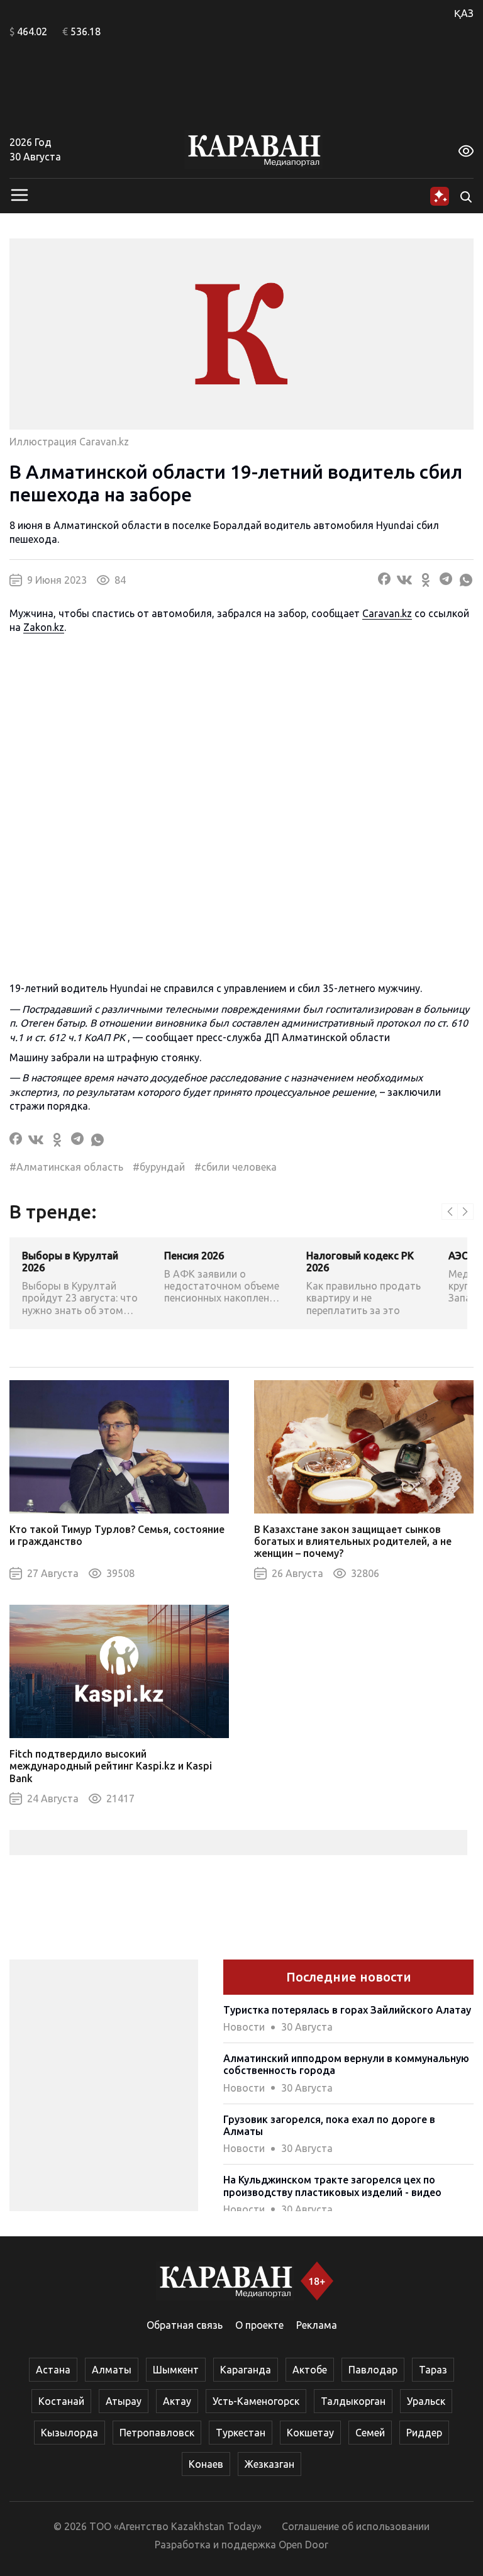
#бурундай (159, 1167)
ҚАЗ (464, 13)
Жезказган (269, 2464)
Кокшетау (310, 2433)
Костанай (61, 2401)
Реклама (317, 2325)
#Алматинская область (66, 1167)
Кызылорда (69, 2433)
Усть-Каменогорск (256, 2401)
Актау (177, 2401)
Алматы (112, 2370)
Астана (53, 2370)
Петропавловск (157, 2433)
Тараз (433, 2370)
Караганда (246, 2370)
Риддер (424, 2433)
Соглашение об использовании (356, 2526)
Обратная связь (185, 2325)
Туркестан (241, 2433)
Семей (370, 2433)
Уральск (426, 2401)
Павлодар (373, 2370)
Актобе (310, 2370)
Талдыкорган (353, 2401)
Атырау (124, 2401)
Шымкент (176, 2370)
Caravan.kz (387, 613)
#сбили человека (236, 1167)
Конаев (206, 2464)
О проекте (259, 2325)
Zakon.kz (44, 627)
